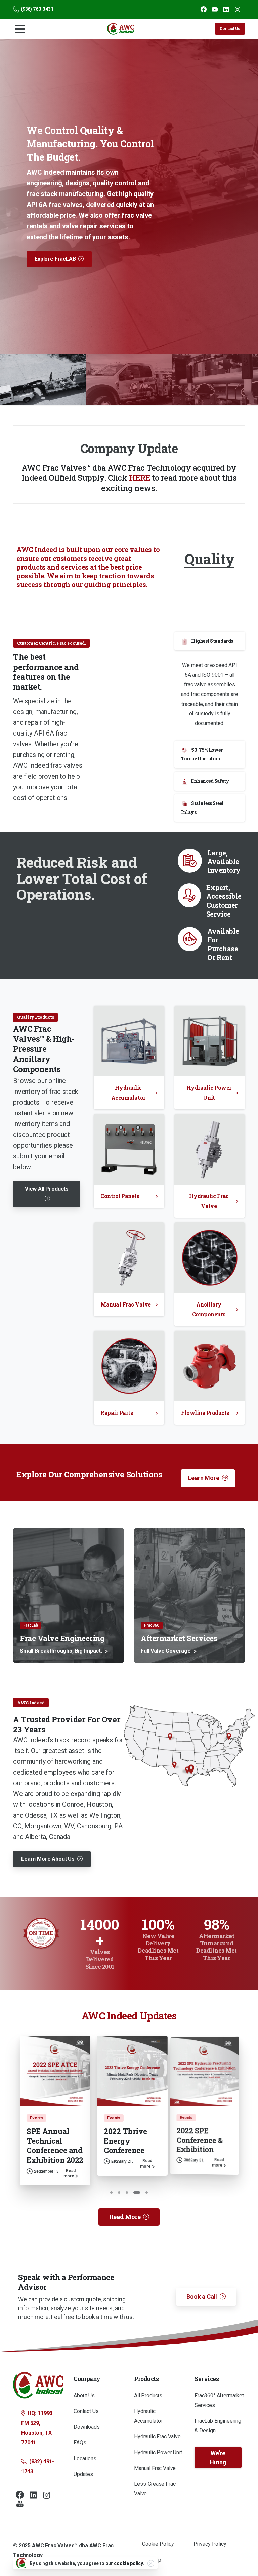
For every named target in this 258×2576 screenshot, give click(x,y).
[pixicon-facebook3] (20, 2509)
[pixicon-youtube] (20, 2518)
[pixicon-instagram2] (47, 2509)
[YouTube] (215, 9)
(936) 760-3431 (37, 9)
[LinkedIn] (226, 9)
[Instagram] (238, 9)
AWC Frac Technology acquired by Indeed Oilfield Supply (56, 2100)
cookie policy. (129, 2563)
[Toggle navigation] (20, 29)
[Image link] (189, 1747)
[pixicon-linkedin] (33, 2509)
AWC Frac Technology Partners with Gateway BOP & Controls (118, 2145)
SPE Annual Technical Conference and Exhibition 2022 (195, 2140)
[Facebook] (204, 9)
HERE (140, 472)
